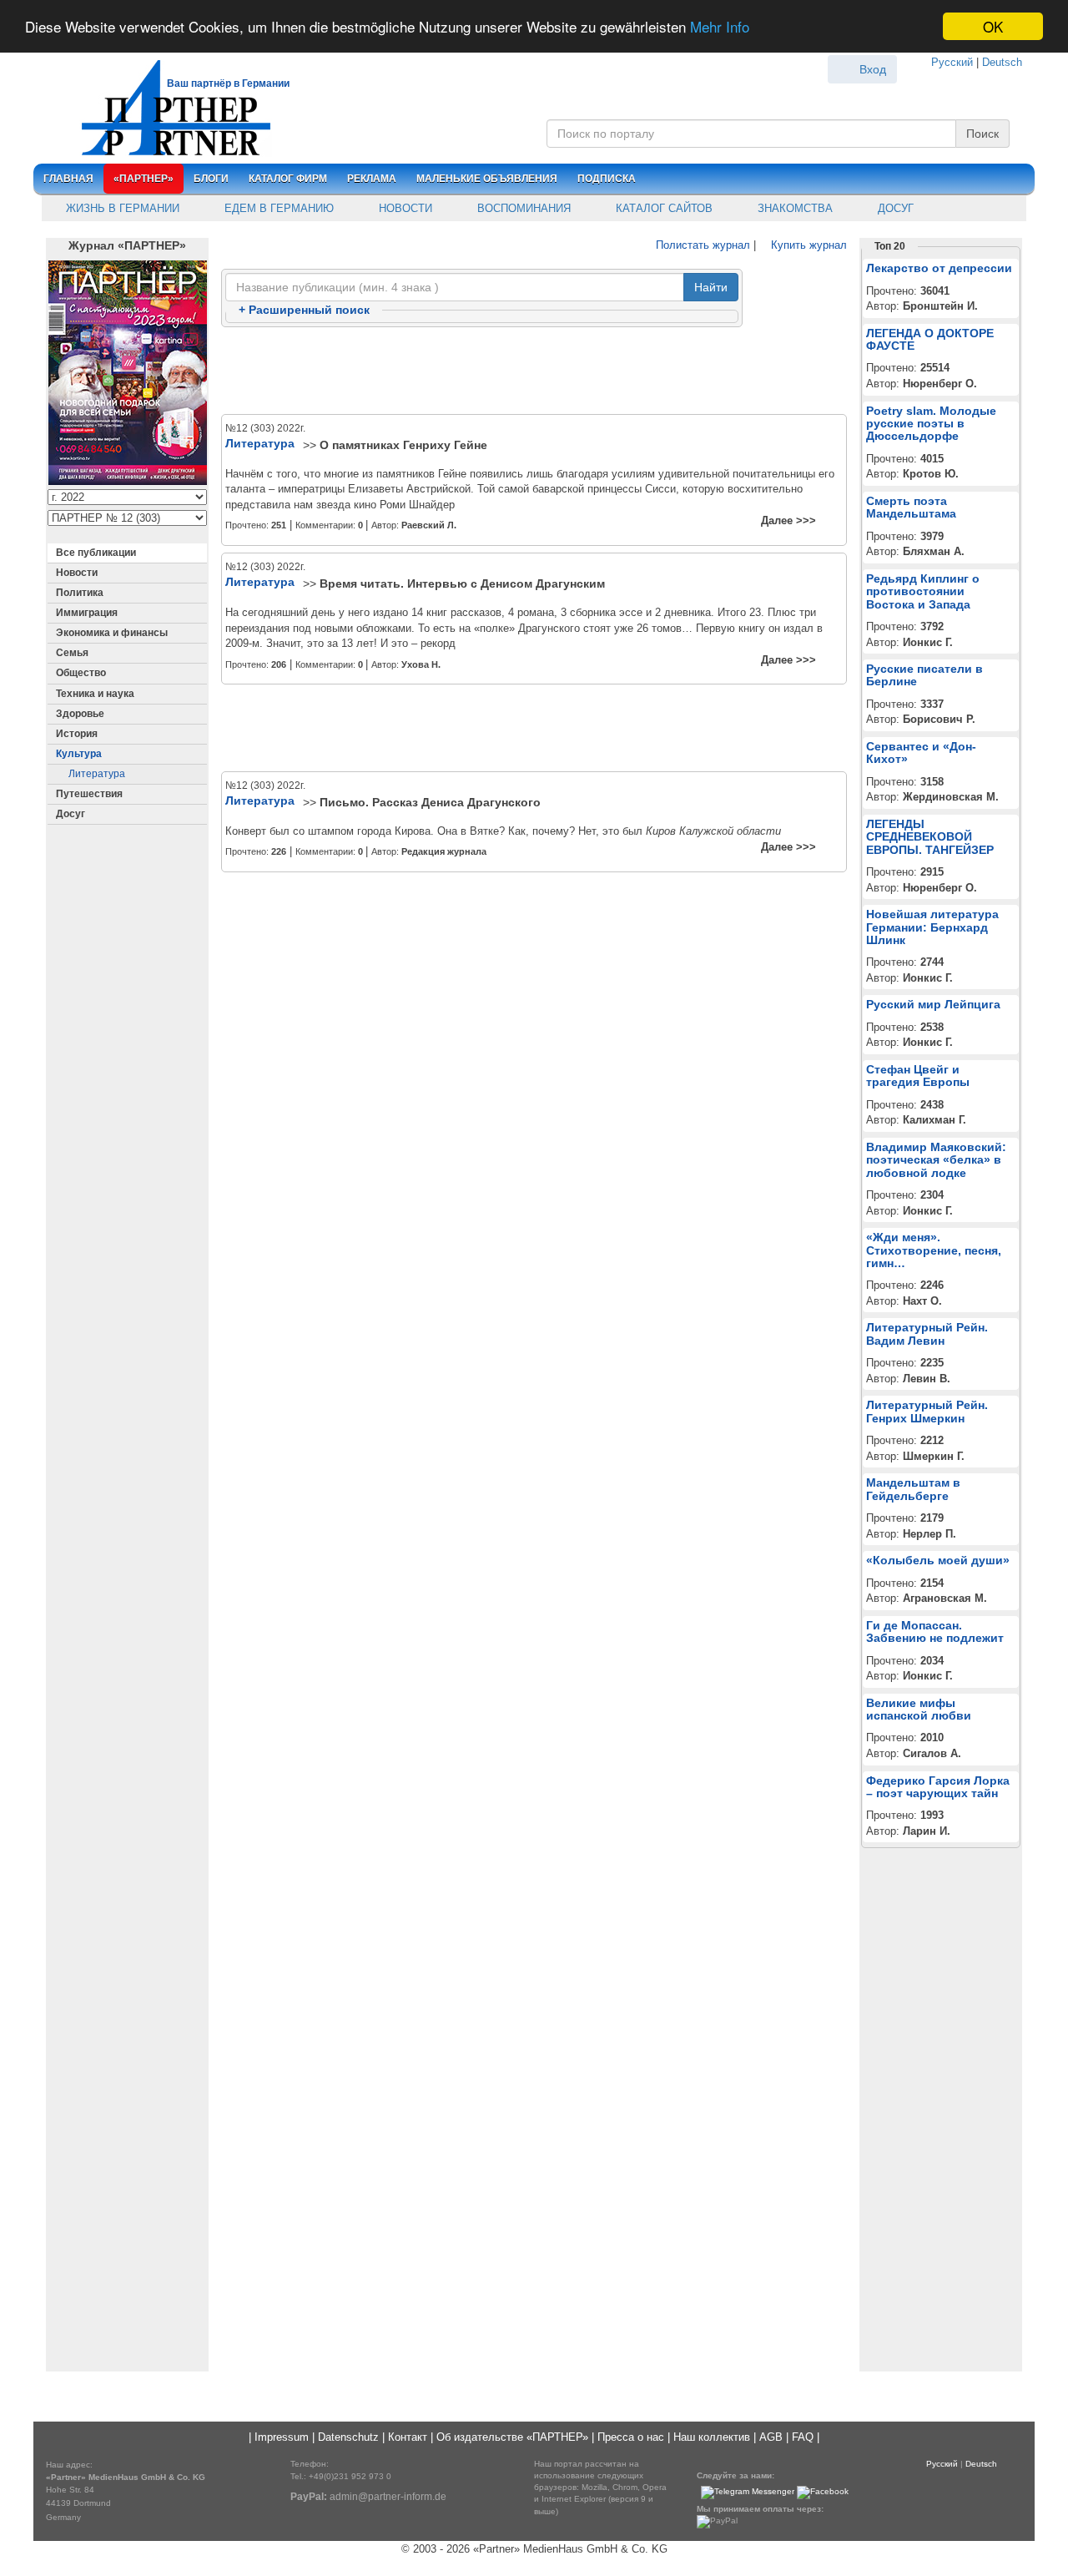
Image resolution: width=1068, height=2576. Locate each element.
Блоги (211, 179)
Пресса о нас (631, 2437)
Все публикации (96, 553)
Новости (404, 208)
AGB (771, 2437)
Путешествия (89, 794)
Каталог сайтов (662, 208)
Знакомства (793, 208)
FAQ (803, 2437)
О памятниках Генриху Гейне (403, 445)
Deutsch (1002, 62)
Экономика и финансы (112, 633)
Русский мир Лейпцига (933, 1004)
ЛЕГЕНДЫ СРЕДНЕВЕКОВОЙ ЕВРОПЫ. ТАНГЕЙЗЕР (930, 837)
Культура (79, 754)
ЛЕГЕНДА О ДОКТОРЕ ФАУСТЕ (930, 339)
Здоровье (80, 714)
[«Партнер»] (167, 105)
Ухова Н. (421, 664)
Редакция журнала (444, 851)
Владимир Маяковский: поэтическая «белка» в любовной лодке (936, 1160)
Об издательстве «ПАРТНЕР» (512, 2437)
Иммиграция (87, 613)
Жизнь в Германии (121, 208)
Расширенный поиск (304, 310)
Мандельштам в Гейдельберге (913, 1489)
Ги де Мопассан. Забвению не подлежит (935, 1631)
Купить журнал (807, 245)
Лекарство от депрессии (939, 268)
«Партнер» (144, 179)
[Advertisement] (534, 371)
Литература (97, 774)
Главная (68, 179)
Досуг (894, 208)
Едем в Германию (277, 208)
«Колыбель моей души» (938, 1560)
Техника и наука (95, 694)
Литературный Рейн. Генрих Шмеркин (927, 1411)
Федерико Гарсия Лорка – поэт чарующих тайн (938, 1787)
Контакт (408, 2437)
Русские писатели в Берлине (924, 675)
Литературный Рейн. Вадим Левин (927, 1333)
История (77, 734)
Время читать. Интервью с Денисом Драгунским (462, 583)
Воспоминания (522, 208)
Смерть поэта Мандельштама (911, 507)
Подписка (607, 179)
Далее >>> (788, 520)
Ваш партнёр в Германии (228, 83)
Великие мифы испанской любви (919, 1709)
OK (993, 26)
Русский (952, 62)
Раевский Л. (429, 525)
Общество (81, 673)
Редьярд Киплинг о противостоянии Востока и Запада (923, 591)
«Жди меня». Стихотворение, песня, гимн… (934, 1250)
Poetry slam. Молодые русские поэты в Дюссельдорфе (931, 424)
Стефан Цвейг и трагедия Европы (918, 1076)
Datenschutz (348, 2437)
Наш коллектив (712, 2437)
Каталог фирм (288, 179)
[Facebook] (823, 2492)
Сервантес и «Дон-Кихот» (921, 753)
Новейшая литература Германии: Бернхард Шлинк (932, 927)
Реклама (372, 179)
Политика (80, 593)
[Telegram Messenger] (748, 2492)
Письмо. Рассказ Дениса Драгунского (430, 802)
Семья (72, 653)
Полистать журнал (701, 245)
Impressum (282, 2437)
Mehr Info (720, 27)
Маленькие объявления (487, 179)
